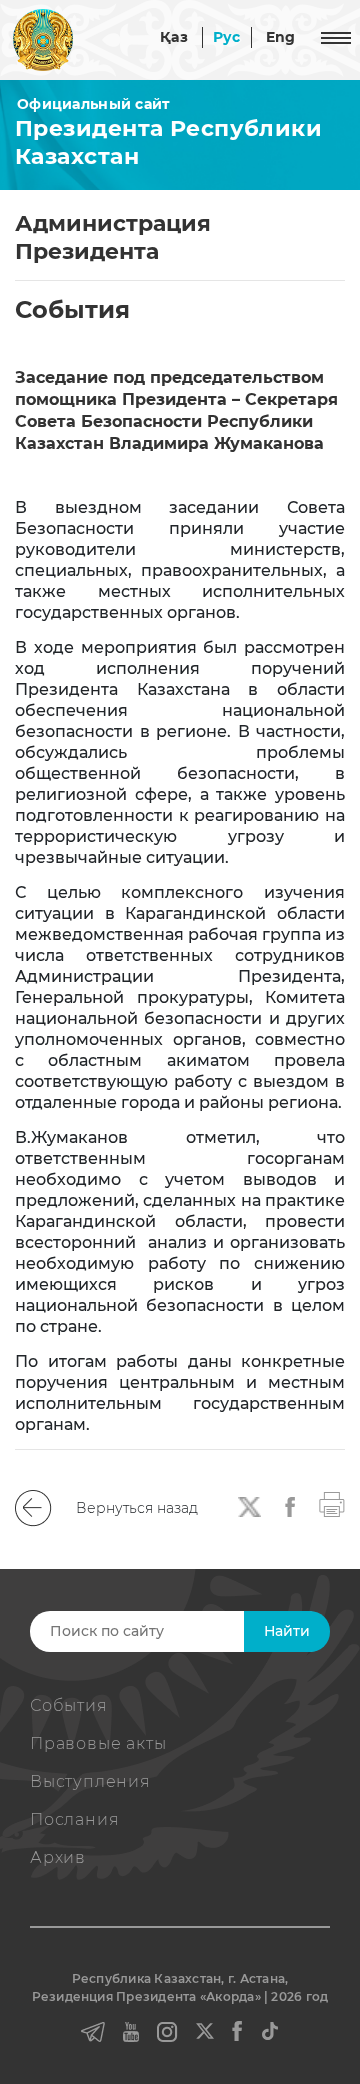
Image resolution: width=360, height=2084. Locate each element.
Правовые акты (98, 1743)
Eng (281, 37)
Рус (227, 37)
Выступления (90, 1781)
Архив (58, 1857)
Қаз (174, 37)
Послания (74, 1819)
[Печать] (332, 1503)
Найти (287, 1631)
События (69, 1705)
